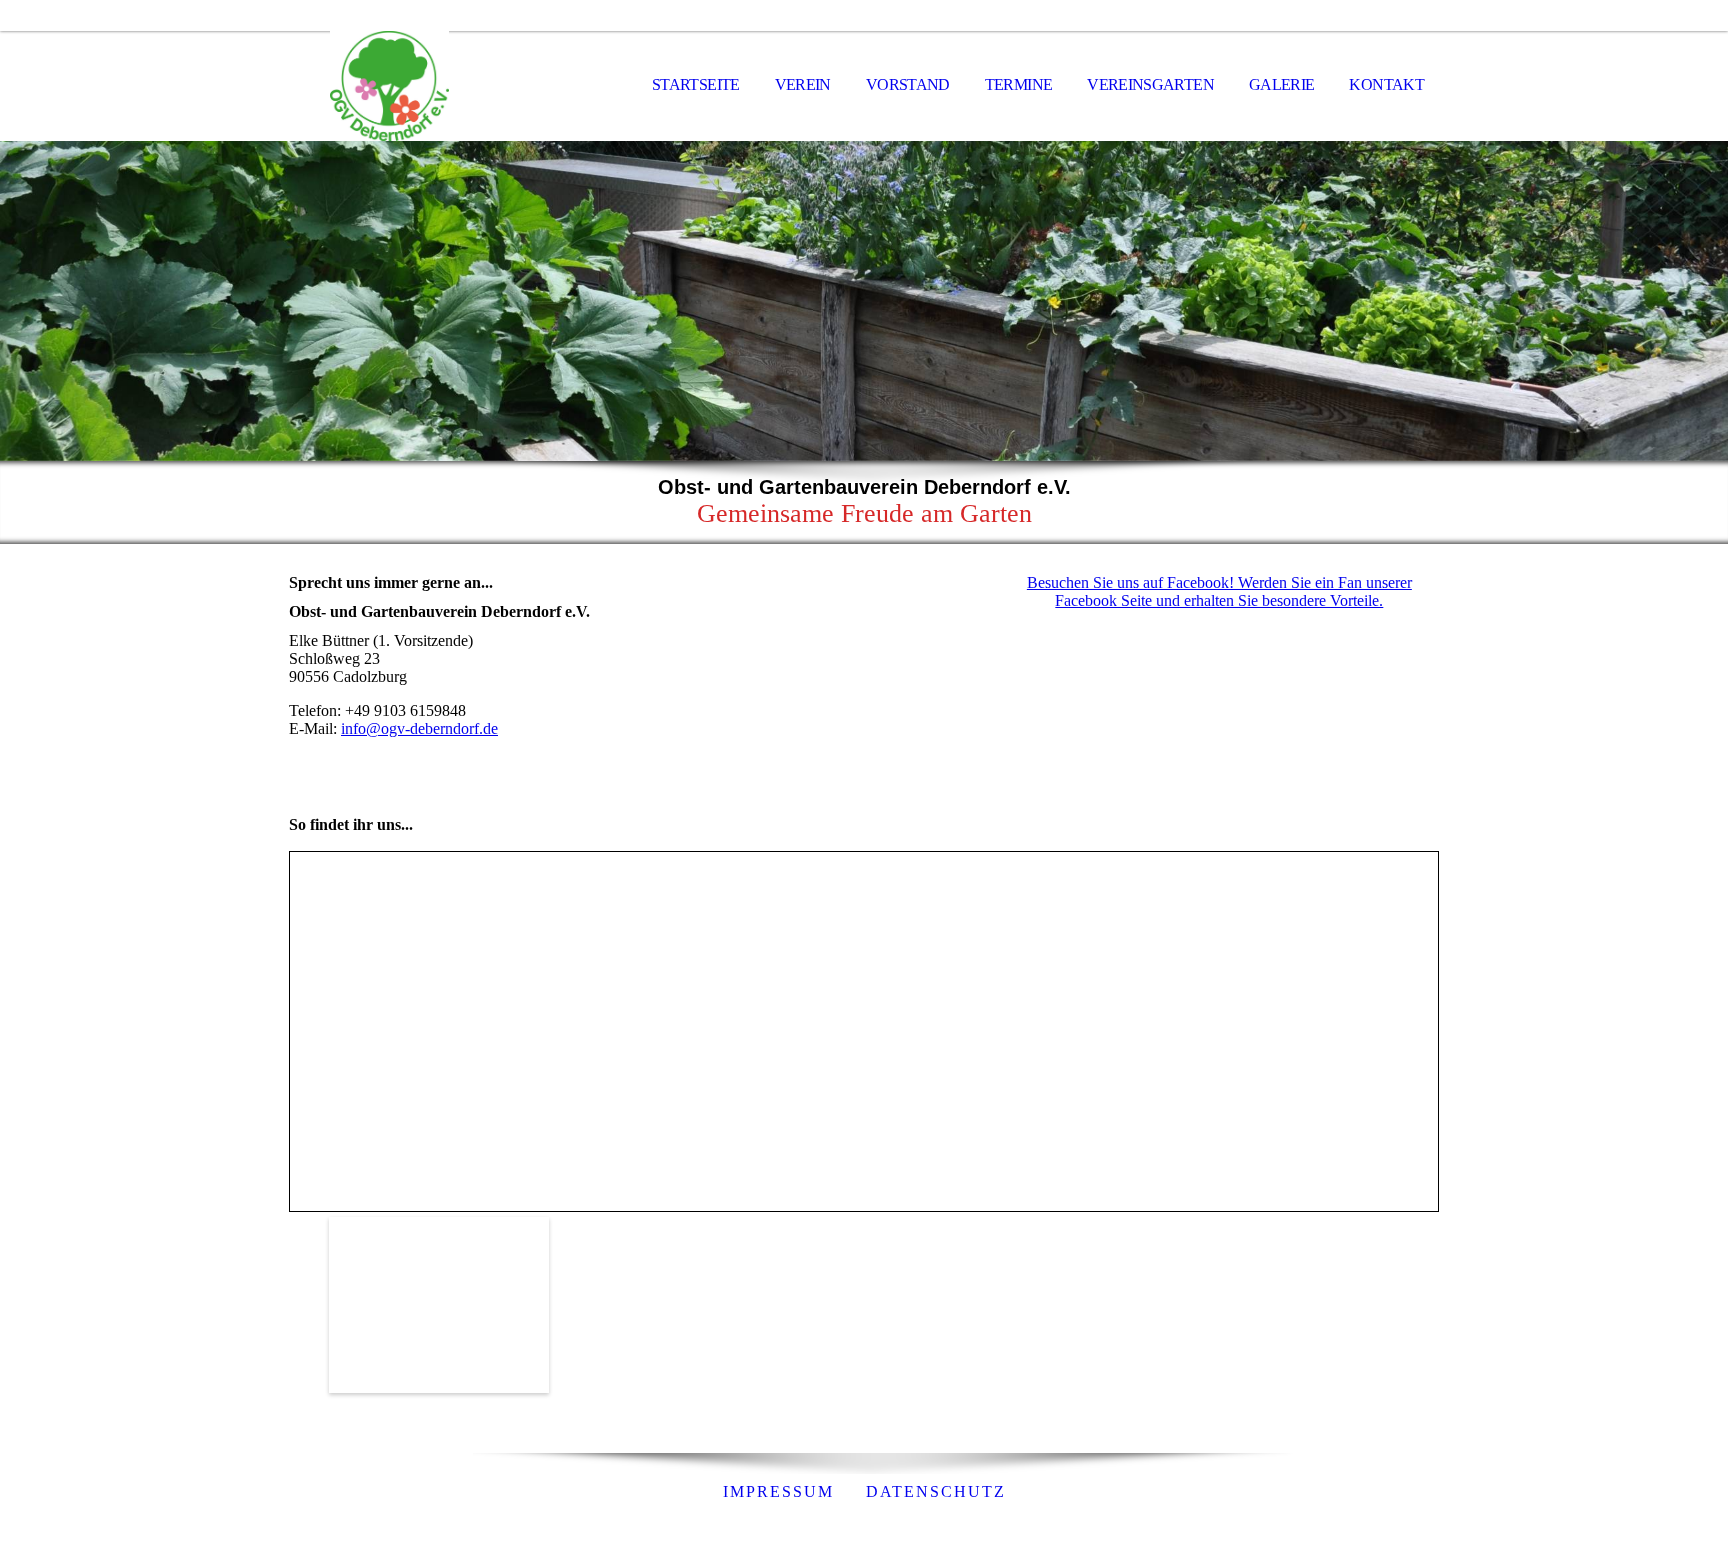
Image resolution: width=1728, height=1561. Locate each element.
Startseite (696, 84)
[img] (389, 86)
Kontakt (1386, 84)
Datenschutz (936, 1491)
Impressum (778, 1491)
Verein (803, 84)
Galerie (1282, 84)
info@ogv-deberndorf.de (419, 728)
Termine (1019, 84)
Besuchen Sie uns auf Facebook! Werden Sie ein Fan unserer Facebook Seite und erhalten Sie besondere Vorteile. (1219, 591)
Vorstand (908, 84)
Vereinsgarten (1150, 84)
